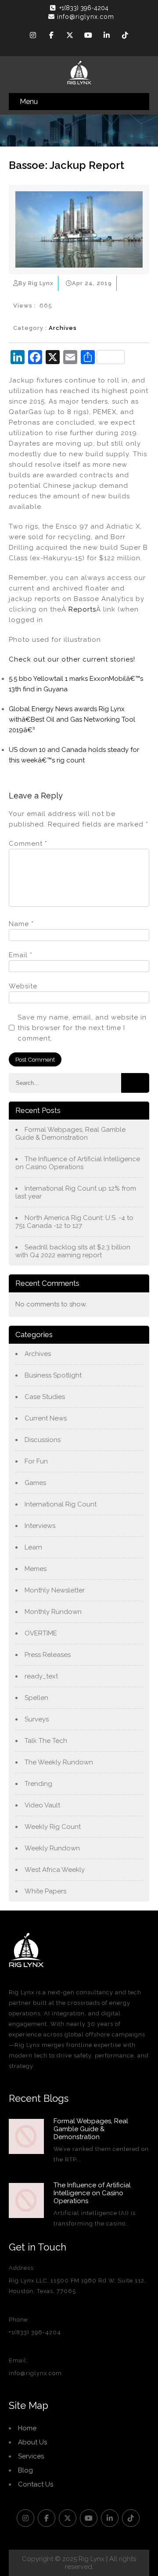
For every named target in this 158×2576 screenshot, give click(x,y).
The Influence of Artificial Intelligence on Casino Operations (78, 1163)
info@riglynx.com (86, 17)
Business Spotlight (53, 1375)
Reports (82, 609)
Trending (38, 1784)
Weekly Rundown (52, 1848)
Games (35, 1483)
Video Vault (42, 1805)
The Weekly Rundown (59, 1762)
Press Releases (48, 1655)
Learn (33, 1547)
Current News (46, 1418)
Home (27, 2428)
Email (21, 955)
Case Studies (45, 1397)
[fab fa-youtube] (88, 36)
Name (21, 924)
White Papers (45, 1891)
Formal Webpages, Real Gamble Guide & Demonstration (70, 1134)
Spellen (36, 1698)
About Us (32, 2442)
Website (23, 986)
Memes (36, 1569)
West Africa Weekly (55, 1870)
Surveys (37, 1719)
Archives (63, 328)
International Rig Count (61, 1504)
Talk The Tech (46, 1741)
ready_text (41, 1676)
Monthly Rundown (53, 1612)
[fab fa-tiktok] (125, 36)
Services (31, 2456)
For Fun (36, 1461)
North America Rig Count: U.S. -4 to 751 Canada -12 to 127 (74, 1222)
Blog (25, 2470)
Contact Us (36, 2484)
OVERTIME (41, 1633)
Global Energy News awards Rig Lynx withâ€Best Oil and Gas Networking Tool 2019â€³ (72, 719)
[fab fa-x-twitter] (70, 36)
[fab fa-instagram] (33, 36)
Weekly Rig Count (53, 1827)
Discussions (43, 1440)
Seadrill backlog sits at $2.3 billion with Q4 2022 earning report (73, 1251)
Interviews (40, 1526)
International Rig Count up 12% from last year (76, 1192)
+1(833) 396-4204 (84, 8)
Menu (29, 102)
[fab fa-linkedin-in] (107, 36)
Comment (28, 844)
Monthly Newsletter (55, 1590)
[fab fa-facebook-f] (51, 36)
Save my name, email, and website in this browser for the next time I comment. (82, 1028)
